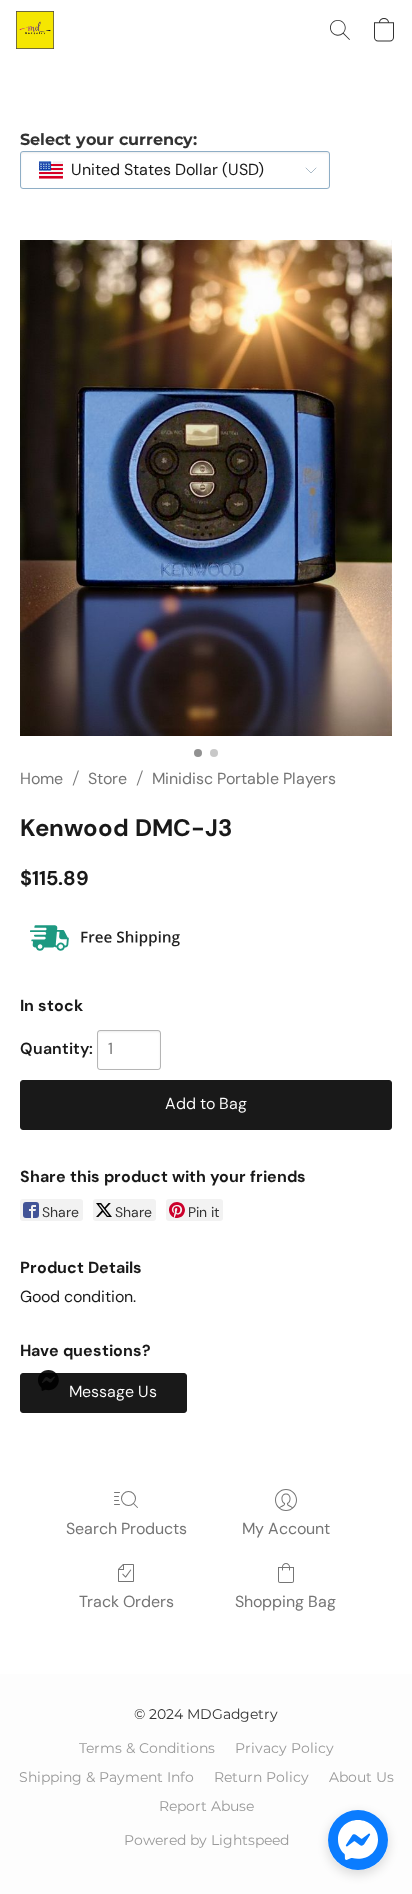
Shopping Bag (285, 1601)
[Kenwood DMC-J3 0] (206, 488)
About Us (361, 1777)
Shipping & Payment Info (106, 1777)
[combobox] (175, 170)
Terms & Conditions (147, 1748)
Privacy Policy (284, 1748)
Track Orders (126, 1601)
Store (107, 778)
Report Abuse (206, 1806)
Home (41, 778)
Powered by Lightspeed (206, 1840)
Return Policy (261, 1777)
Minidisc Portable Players (244, 778)
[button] (36, 30)
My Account (286, 1528)
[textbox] (161, 170)
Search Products (126, 1528)
